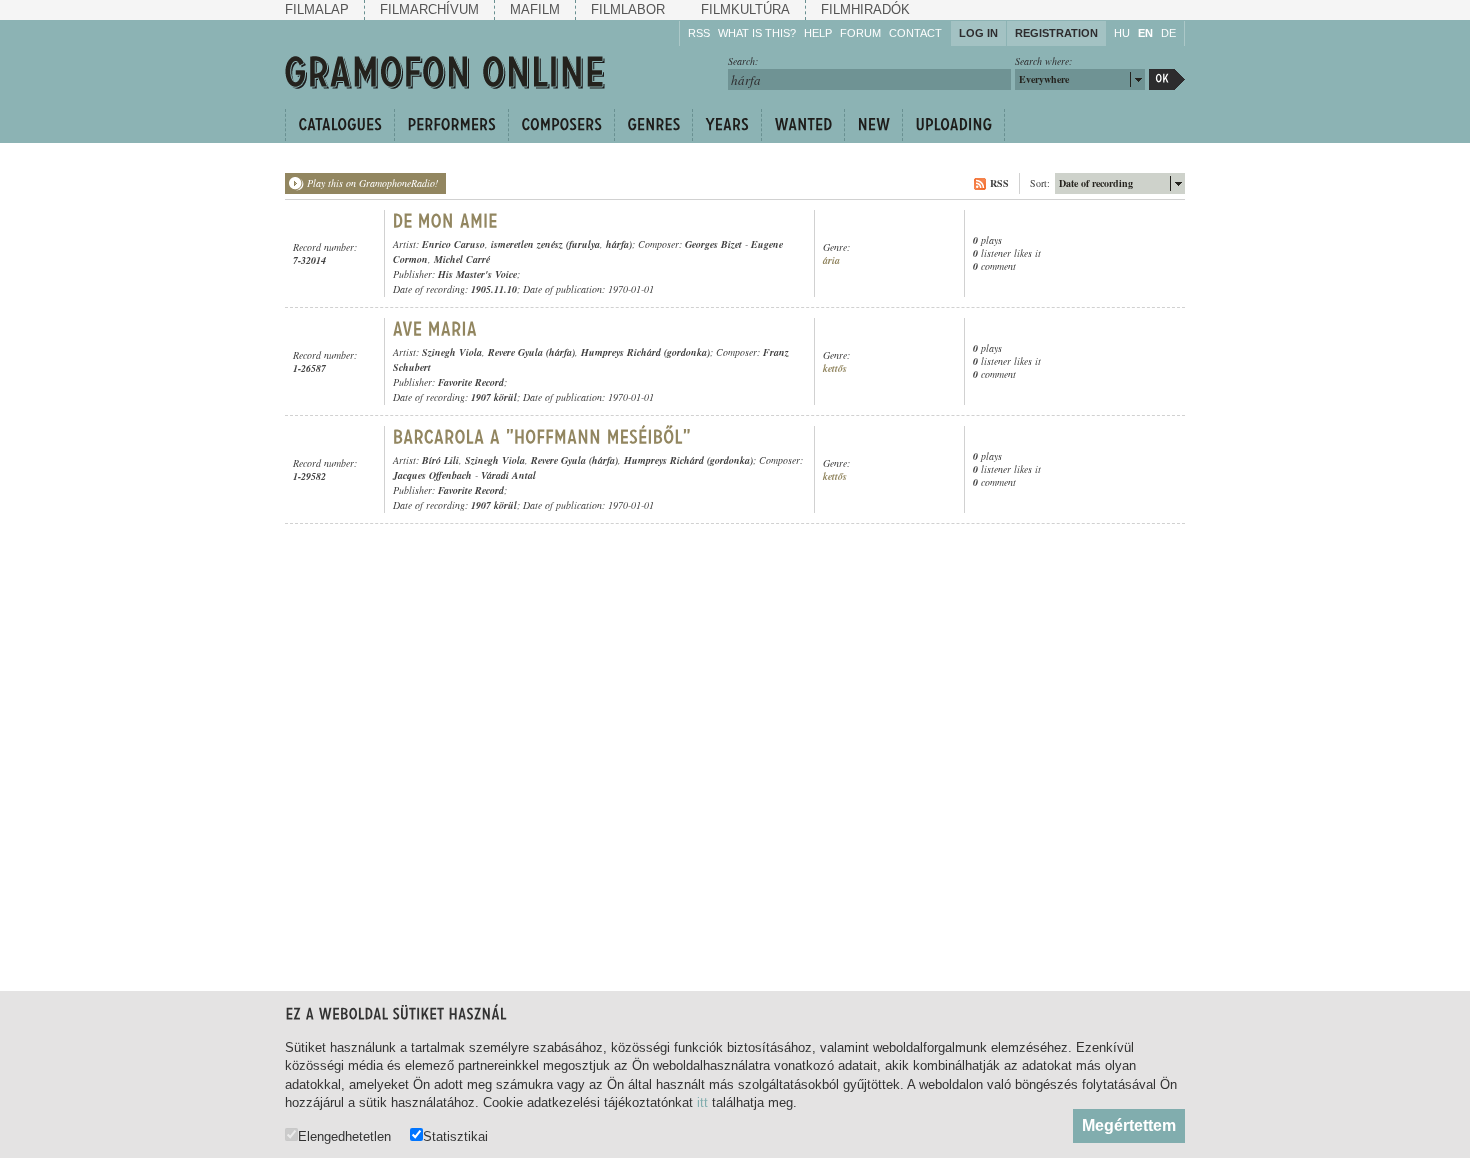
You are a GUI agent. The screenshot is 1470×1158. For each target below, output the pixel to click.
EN (1145, 33)
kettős (835, 368)
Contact (915, 33)
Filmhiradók (865, 9)
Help (818, 33)
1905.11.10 (494, 289)
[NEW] (873, 125)
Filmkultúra (745, 9)
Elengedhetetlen (344, 1136)
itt (702, 1102)
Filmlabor (628, 9)
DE (1168, 33)
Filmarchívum (429, 9)
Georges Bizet (713, 244)
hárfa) (619, 244)
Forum (860, 33)
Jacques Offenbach (432, 475)
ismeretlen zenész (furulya (545, 244)
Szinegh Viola (452, 352)
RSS (699, 33)
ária (831, 260)
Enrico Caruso (453, 244)
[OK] (1167, 79)
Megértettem (1129, 1125)
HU (1122, 33)
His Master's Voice (477, 274)
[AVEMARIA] (438, 329)
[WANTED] (802, 125)
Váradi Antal (508, 475)
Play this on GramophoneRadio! (372, 183)
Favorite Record (471, 382)
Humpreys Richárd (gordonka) (645, 352)
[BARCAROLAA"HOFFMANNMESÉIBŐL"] (542, 437)
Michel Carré (462, 259)
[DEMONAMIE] (445, 221)
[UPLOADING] (953, 125)
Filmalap (317, 9)
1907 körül (494, 397)
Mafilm (535, 9)
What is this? (757, 33)
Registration (1056, 33)
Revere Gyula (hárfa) (531, 352)
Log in (978, 33)
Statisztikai (455, 1136)
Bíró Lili (440, 460)
